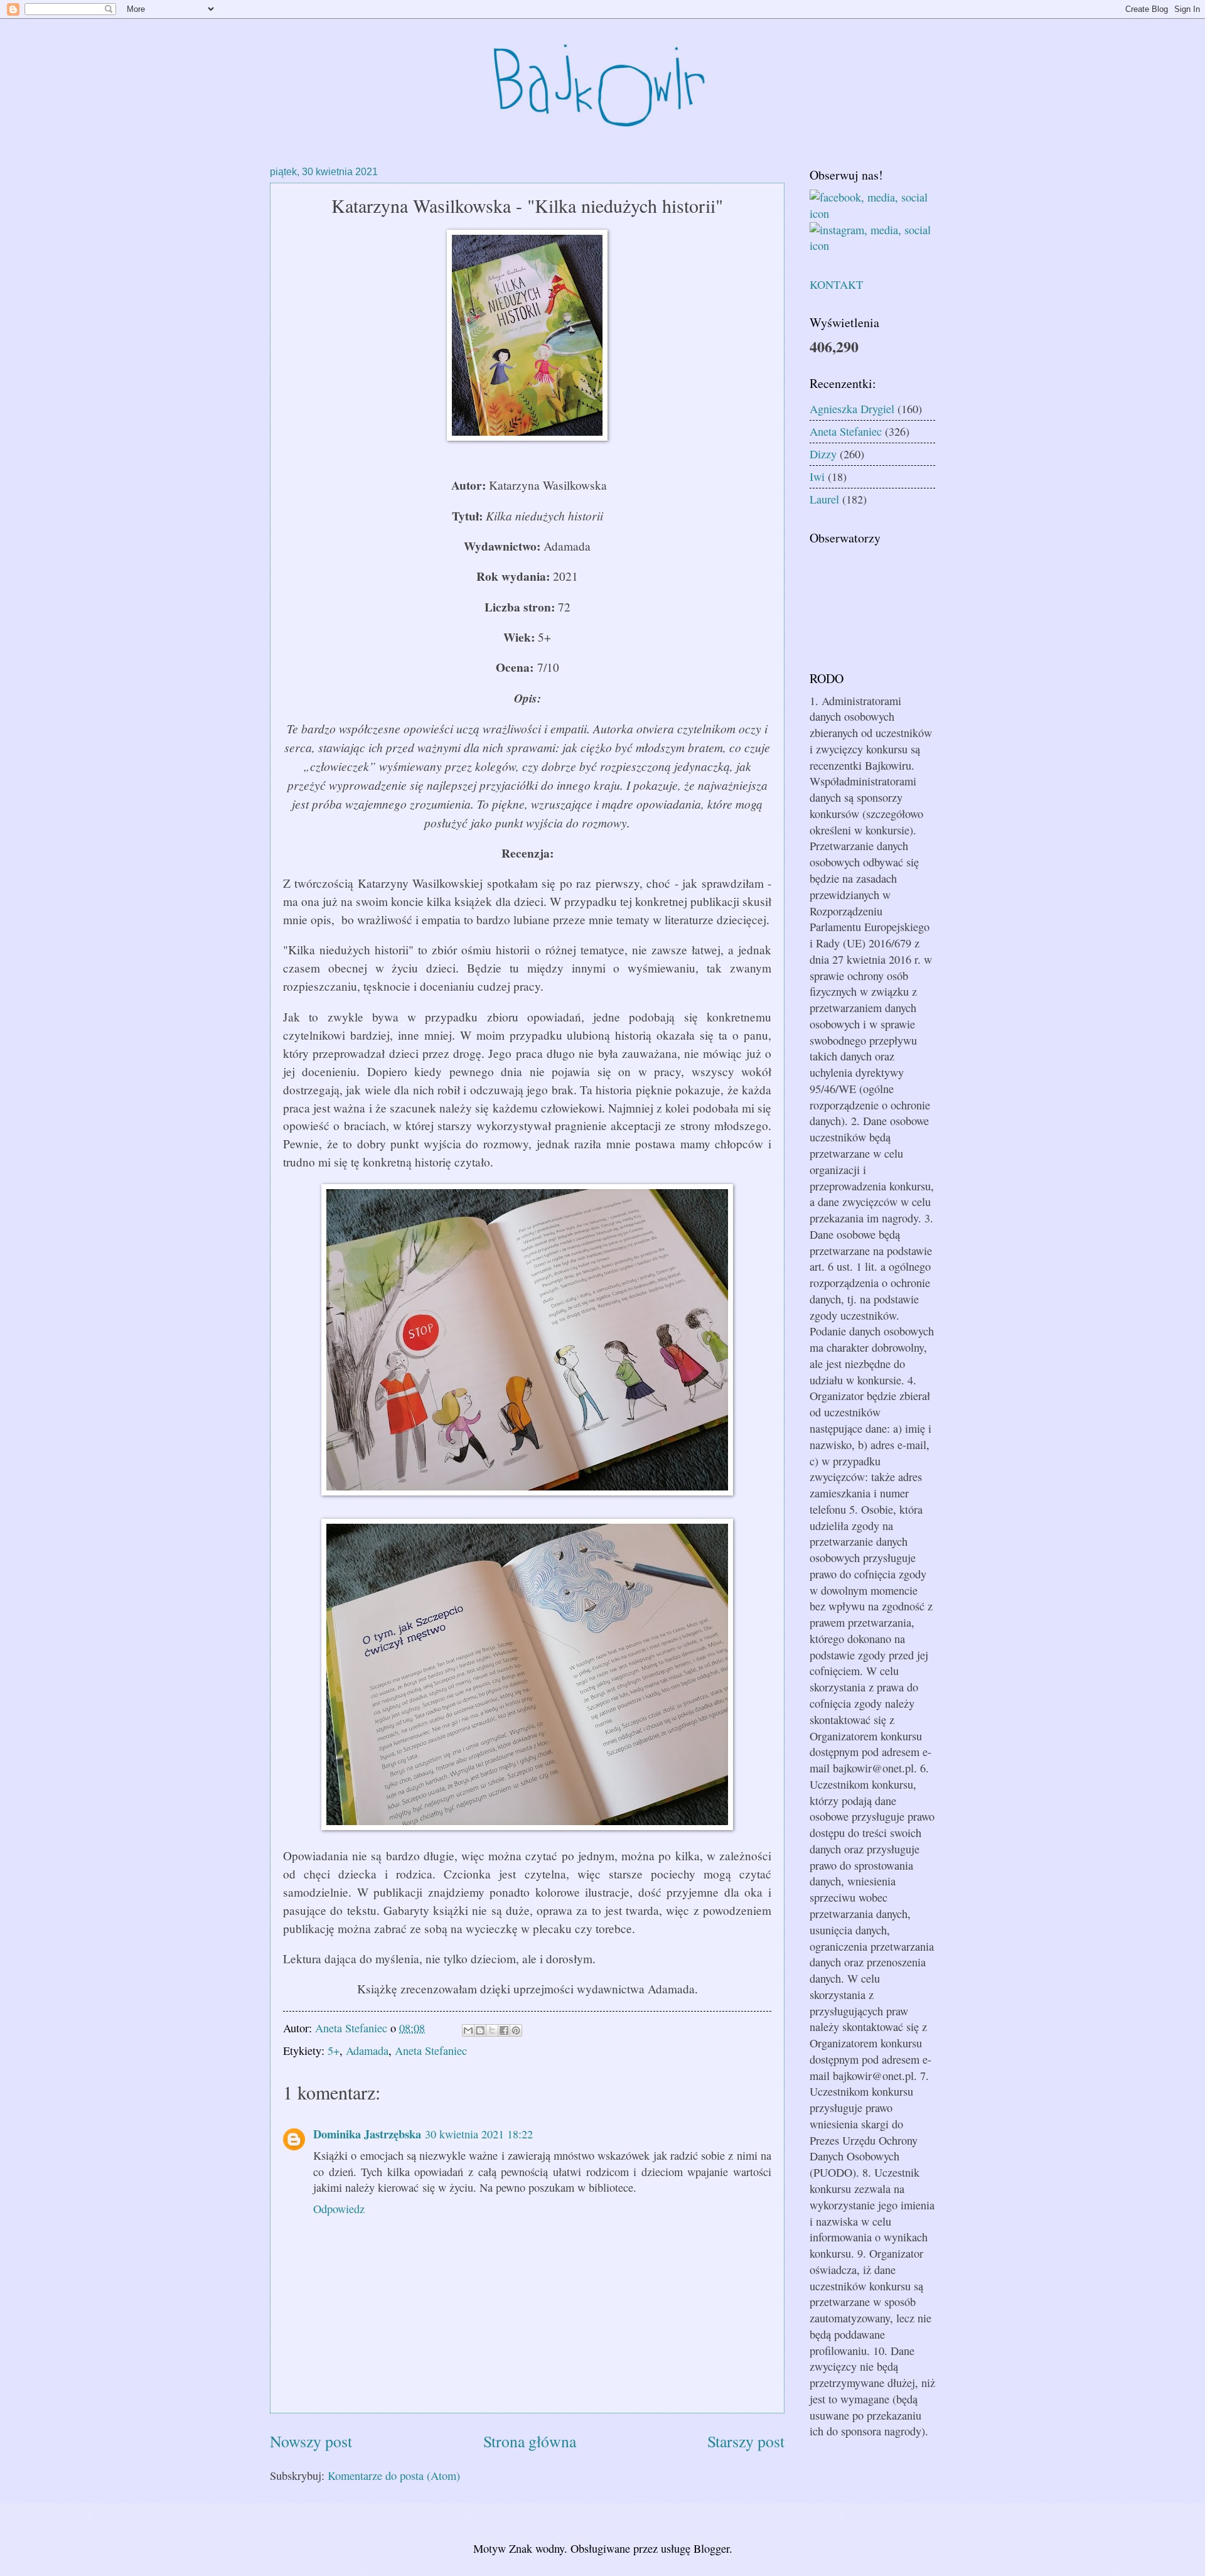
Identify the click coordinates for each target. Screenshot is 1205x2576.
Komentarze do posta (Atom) (394, 2476)
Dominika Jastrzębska (367, 2134)
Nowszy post (311, 2441)
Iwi (817, 477)
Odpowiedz (339, 2209)
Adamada (367, 2051)
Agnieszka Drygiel (852, 409)
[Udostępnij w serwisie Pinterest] (516, 2030)
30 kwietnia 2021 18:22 (479, 2134)
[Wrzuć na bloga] (480, 2030)
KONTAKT (836, 284)
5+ (334, 2051)
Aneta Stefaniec (431, 2051)
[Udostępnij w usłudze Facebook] (504, 2030)
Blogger (711, 2548)
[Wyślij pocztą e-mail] (468, 2030)
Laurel (824, 499)
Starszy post (746, 2441)
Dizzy (823, 454)
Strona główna (530, 2441)
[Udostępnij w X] (492, 2030)
